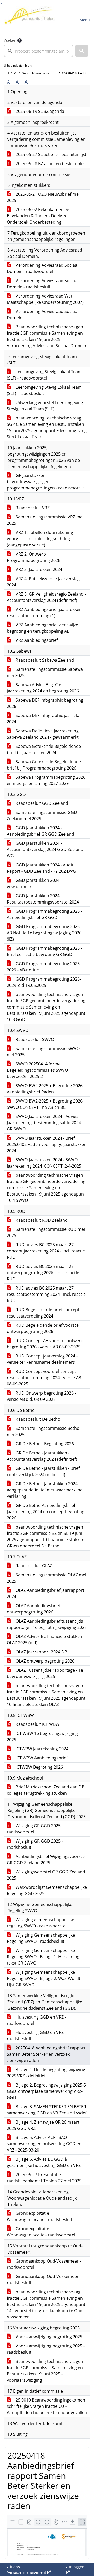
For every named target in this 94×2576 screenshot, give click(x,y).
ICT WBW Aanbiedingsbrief (41, 1758)
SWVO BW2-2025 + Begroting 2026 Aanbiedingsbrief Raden (45, 1089)
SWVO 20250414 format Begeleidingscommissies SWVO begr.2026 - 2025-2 (37, 1070)
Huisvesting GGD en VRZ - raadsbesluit (36, 2036)
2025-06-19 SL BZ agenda (39, 111)
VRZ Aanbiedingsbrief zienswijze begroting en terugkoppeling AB (42, 628)
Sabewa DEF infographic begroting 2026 (45, 703)
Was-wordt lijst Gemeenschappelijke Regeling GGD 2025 (47, 1890)
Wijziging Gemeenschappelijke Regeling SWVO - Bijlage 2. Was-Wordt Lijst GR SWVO (44, 1978)
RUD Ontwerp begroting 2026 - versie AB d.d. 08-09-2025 (41, 1396)
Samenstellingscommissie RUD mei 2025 (46, 1232)
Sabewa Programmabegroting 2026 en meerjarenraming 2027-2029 (46, 780)
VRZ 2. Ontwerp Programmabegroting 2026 (34, 557)
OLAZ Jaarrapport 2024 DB (41, 1652)
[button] (82, 51)
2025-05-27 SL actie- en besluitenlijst (51, 154)
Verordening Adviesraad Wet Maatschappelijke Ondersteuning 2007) (45, 299)
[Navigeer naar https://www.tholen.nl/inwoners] (30, 20)
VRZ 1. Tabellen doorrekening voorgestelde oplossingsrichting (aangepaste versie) (40, 539)
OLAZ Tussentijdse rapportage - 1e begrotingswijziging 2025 (45, 1673)
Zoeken (10, 40)
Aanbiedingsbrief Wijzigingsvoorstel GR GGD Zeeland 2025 (46, 1860)
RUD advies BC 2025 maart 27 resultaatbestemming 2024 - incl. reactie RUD (46, 1294)
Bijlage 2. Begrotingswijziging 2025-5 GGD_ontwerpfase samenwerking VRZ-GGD (46, 2091)
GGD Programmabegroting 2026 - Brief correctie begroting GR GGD (44, 951)
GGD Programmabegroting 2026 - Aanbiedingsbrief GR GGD (44, 914)
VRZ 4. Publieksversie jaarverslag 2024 (43, 582)
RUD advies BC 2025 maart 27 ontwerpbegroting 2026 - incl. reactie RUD (43, 1273)
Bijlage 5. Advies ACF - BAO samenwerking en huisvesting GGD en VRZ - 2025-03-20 (44, 2144)
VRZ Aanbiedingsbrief (36, 640)
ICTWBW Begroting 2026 (39, 1767)
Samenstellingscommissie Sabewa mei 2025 (45, 672)
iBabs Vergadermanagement (27, 2569)
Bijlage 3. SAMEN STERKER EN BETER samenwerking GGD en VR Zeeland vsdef (47, 2110)
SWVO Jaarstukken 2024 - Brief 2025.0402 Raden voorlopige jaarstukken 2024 (47, 1144)
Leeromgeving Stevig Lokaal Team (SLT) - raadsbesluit (44, 390)
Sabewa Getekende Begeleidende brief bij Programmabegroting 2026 (44, 765)
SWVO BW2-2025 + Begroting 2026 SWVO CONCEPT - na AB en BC (45, 1104)
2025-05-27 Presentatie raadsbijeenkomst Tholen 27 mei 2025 (44, 2178)
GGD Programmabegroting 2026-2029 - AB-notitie (44, 967)
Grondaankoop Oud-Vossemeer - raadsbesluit (44, 2280)
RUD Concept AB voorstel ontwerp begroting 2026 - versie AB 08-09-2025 (45, 1344)
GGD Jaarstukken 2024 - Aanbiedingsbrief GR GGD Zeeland (40, 831)
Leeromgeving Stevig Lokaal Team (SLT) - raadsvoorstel (44, 375)
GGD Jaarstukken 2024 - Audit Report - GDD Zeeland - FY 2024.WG (41, 868)
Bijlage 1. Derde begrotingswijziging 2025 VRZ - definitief (46, 2073)
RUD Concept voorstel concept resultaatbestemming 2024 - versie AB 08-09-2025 (44, 1378)
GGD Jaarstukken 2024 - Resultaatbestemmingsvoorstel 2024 (43, 899)
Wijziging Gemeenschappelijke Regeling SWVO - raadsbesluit (41, 1938)
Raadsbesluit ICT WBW (37, 1724)
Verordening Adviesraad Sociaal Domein (43, 314)
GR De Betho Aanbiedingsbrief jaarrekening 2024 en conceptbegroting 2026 (46, 1512)
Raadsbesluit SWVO (34, 1039)
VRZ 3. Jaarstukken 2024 (38, 569)
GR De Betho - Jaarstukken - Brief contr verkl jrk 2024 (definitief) (43, 1471)
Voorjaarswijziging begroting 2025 (48, 2337)
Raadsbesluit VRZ (32, 508)
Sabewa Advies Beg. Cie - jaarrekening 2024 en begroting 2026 (43, 688)
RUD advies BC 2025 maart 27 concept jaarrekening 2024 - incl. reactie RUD (46, 1251)
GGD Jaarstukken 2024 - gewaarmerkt (34, 883)
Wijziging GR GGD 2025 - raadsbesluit (35, 1844)
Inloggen (76, 2567)
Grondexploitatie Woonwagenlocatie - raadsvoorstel (41, 2232)
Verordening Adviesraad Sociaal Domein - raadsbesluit (43, 284)
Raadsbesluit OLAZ (33, 1566)
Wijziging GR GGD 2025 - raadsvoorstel (35, 1829)
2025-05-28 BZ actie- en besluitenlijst (51, 164)
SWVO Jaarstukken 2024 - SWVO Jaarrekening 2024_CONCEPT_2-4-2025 (44, 1163)
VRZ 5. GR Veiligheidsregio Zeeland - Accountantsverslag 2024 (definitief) (46, 597)
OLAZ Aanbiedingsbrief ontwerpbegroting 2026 (34, 1609)
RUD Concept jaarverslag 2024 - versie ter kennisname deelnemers (42, 1359)
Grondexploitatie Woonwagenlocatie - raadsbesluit (40, 2216)
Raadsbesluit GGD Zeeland (41, 803)
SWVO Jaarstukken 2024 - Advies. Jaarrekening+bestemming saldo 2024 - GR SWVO (45, 1123)
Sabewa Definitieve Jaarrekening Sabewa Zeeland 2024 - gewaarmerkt (43, 734)
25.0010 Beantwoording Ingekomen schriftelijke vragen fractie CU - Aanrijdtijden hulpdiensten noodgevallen (47, 2406)
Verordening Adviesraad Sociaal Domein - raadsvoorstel (43, 268)
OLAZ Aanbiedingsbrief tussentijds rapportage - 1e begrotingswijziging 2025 (47, 1624)
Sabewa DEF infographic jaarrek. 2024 (43, 719)
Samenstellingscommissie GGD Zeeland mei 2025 (42, 815)
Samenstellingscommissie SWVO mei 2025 (43, 1052)
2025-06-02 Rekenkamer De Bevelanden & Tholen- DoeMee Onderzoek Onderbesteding (38, 216)
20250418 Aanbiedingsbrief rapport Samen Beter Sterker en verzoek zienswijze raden (46, 2054)
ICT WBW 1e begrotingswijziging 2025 (42, 1736)
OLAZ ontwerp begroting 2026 (45, 1661)
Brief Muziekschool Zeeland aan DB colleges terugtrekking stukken (46, 1790)
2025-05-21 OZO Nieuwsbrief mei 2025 (43, 197)
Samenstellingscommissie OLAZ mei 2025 (46, 1578)
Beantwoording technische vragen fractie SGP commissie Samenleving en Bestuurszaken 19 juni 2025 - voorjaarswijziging (45, 2371)
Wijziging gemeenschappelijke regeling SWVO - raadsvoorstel (40, 1923)
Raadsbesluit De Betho (37, 1419)
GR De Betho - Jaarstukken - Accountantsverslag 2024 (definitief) (42, 1456)
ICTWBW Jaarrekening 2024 (42, 1749)
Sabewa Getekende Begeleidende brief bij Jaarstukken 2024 (44, 749)
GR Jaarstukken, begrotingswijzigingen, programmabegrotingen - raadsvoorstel (46, 482)
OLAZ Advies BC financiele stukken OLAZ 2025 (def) (45, 1640)
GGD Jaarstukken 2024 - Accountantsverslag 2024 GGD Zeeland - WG (46, 849)
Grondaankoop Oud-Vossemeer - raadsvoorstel (44, 2264)
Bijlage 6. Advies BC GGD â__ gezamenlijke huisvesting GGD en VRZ (44, 2162)
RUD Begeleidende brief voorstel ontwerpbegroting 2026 (43, 1328)
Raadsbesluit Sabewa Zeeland (44, 660)
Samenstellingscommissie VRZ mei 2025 (45, 520)
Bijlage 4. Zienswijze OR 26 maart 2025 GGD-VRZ (43, 2125)
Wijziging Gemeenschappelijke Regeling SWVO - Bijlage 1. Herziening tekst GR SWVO (43, 1957)
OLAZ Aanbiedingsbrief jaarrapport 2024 (46, 1593)
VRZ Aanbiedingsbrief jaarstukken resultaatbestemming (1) (44, 613)
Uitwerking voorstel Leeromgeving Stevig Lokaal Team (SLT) (45, 406)
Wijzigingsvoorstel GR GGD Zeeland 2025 (46, 1875)
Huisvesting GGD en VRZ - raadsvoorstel (36, 2020)
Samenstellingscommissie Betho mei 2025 (43, 1431)
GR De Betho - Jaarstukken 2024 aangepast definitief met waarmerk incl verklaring (45, 1490)
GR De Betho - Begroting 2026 (44, 1444)
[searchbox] (39, 51)
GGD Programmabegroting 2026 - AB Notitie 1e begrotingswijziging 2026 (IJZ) (44, 933)
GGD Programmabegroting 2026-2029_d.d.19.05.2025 (44, 982)
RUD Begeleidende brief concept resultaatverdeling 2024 (43, 1313)
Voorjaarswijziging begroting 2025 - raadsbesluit (46, 2349)
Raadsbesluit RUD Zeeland (41, 1220)
